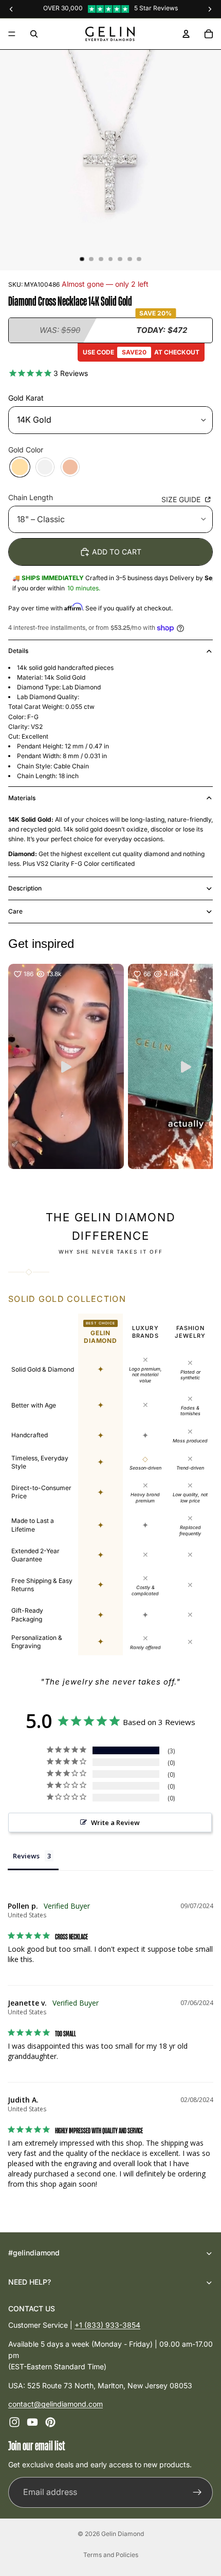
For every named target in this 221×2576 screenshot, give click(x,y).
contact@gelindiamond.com (56, 2404)
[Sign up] (197, 2492)
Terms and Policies (111, 2555)
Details (18, 651)
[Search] (34, 34)
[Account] (186, 34)
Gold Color (26, 450)
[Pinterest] (50, 2423)
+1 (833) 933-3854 (107, 2325)
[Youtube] (32, 2423)
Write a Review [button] (115, 1822)
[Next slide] (192, 1181)
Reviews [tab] (26, 1856)
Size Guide (182, 499)
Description (25, 888)
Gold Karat (26, 398)
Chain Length (31, 497)
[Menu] (12, 34)
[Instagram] (14, 2423)
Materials (22, 798)
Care (15, 911)
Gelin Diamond (123, 2534)
